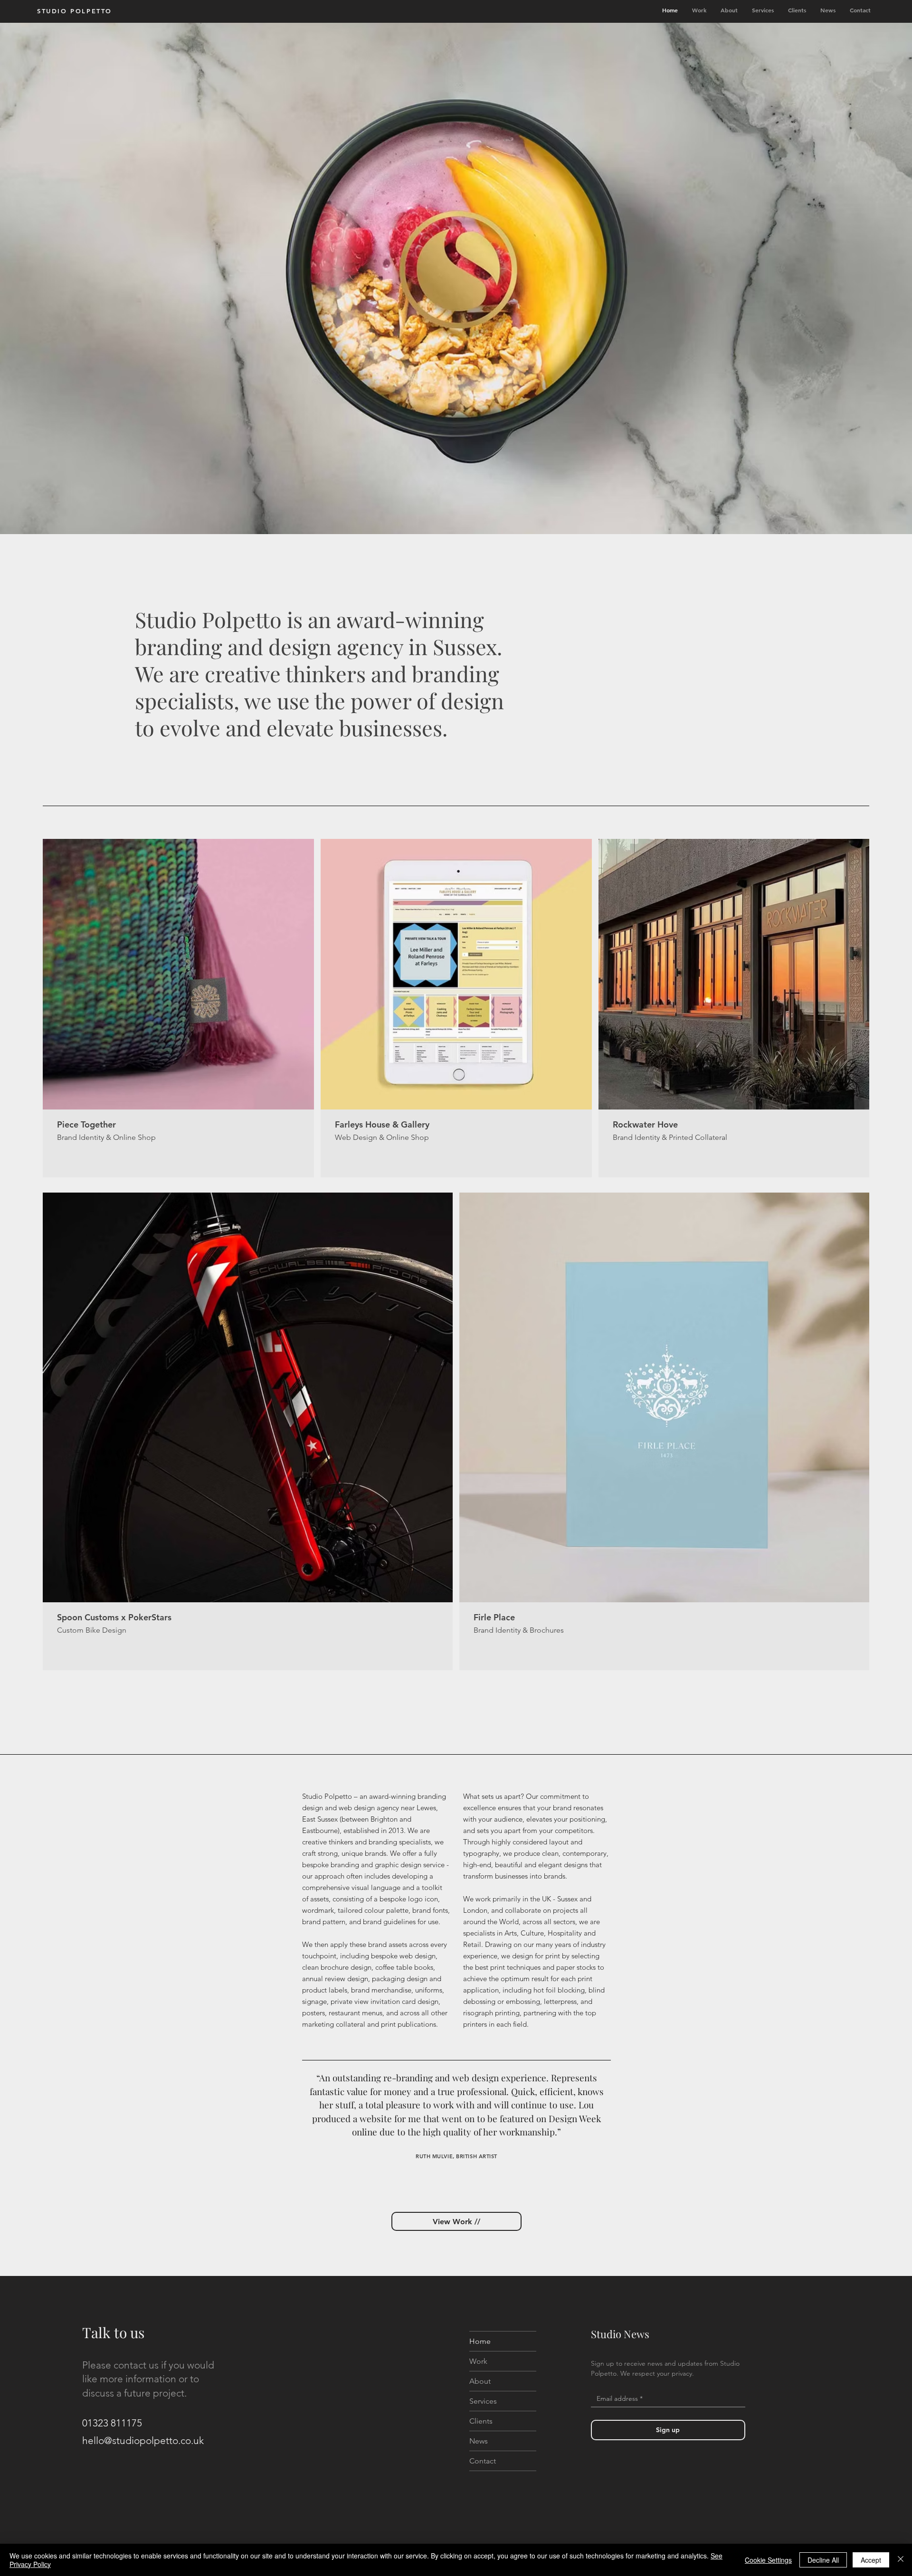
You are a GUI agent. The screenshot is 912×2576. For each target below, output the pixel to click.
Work (478, 2361)
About (480, 2381)
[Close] (901, 2560)
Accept (871, 2560)
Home (480, 2341)
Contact (483, 2461)
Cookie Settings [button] (768, 2560)
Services (483, 2401)
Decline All (823, 2560)
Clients (481, 2421)
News (479, 2441)
